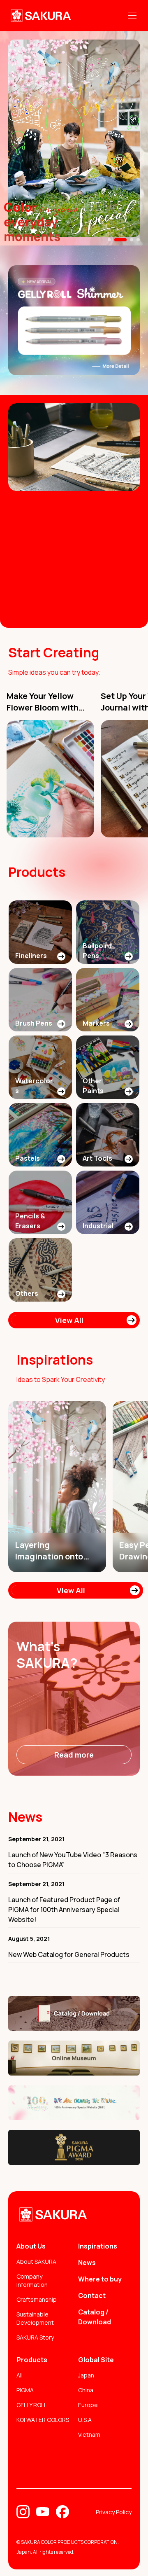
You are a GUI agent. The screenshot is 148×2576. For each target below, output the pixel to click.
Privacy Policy (114, 2512)
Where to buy (100, 2279)
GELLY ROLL (32, 2405)
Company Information (32, 2280)
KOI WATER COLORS (43, 2420)
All (20, 2375)
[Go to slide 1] (109, 240)
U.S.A (85, 2420)
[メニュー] (132, 16)
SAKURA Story (35, 2337)
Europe (88, 2405)
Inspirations (98, 2246)
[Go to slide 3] (132, 240)
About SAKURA (36, 2262)
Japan (86, 2375)
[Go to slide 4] (138, 240)
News (87, 2263)
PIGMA (25, 2390)
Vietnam (89, 2435)
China (86, 2390)
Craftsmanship (37, 2299)
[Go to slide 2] (120, 240)
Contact (92, 2295)
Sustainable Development (35, 2318)
